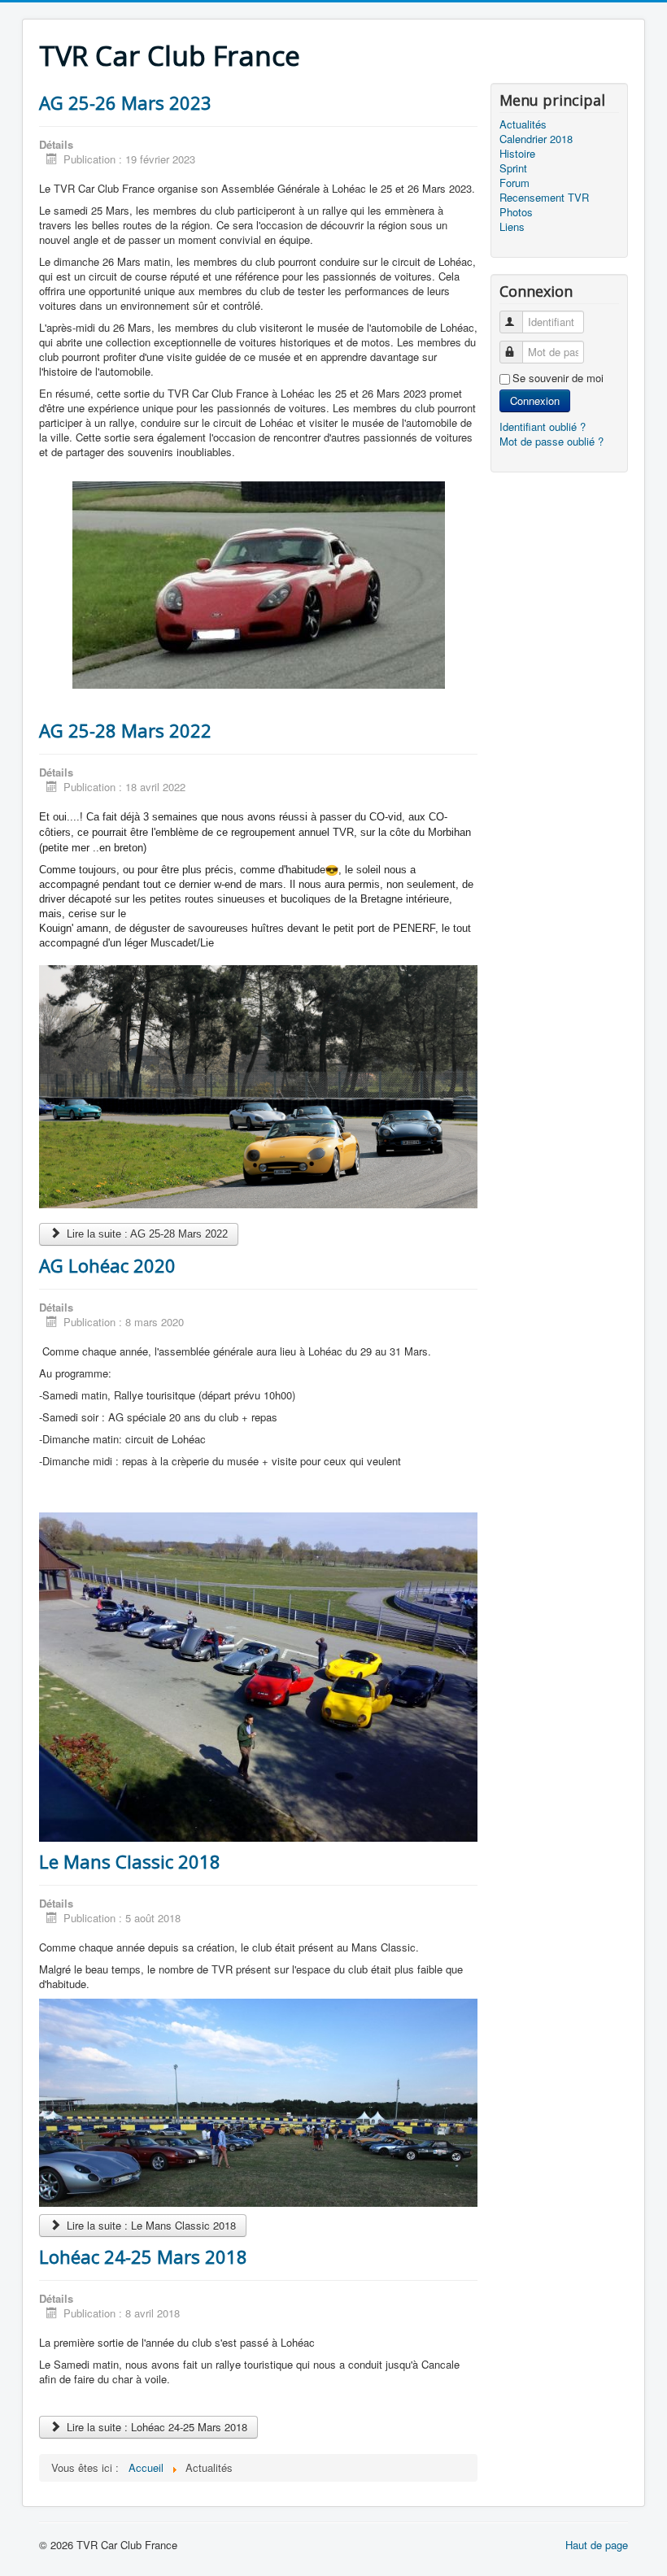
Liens (512, 227)
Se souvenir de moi (558, 378)
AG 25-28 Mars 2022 (125, 730)
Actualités (523, 124)
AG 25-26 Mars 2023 (125, 102)
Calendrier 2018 (536, 139)
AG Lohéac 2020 (107, 1265)
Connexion (535, 400)
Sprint (513, 168)
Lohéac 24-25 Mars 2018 (143, 2256)
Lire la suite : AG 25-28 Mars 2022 (146, 1234)
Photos (516, 212)
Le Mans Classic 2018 (130, 1861)
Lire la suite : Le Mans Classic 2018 (150, 2225)
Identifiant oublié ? (543, 426)
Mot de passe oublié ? (551, 441)
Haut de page (597, 2545)
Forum (514, 183)
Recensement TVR (544, 198)
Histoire (517, 154)
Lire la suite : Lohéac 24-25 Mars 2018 (155, 2427)
